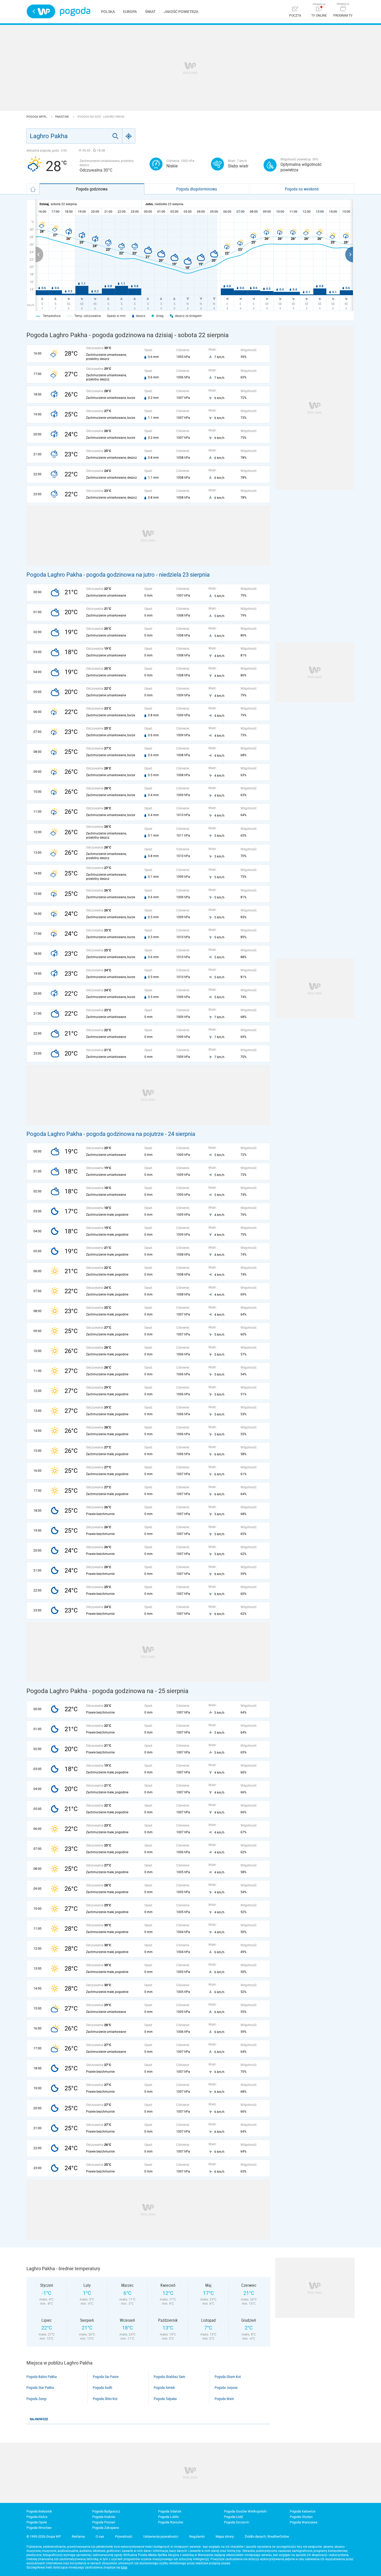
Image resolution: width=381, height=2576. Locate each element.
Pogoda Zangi (36, 2399)
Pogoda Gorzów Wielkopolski (245, 2511)
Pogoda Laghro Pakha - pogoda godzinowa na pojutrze (95, 1134)
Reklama (78, 2536)
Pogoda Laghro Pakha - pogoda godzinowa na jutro (91, 575)
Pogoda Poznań (104, 2522)
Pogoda (75, 12)
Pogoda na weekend (302, 189)
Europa (130, 12)
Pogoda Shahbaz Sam (170, 2377)
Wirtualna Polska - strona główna (41, 11)
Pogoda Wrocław (39, 2528)
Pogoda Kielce (37, 2517)
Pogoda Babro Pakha (42, 2377)
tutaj (124, 2567)
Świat (150, 12)
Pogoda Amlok (164, 2388)
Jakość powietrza (181, 12)
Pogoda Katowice (303, 2511)
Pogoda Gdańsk (170, 2511)
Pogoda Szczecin (237, 2522)
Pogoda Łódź (233, 2517)
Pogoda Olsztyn (301, 2517)
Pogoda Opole (37, 2522)
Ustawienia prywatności (161, 2536)
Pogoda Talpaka (165, 2399)
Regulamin (197, 2536)
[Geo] (129, 136)
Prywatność (124, 2536)
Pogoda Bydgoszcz (106, 2511)
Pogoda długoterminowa (197, 189)
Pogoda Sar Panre (106, 2377)
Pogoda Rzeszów (171, 2522)
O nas (100, 2536)
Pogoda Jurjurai (226, 2388)
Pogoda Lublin (168, 2517)
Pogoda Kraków (104, 2517)
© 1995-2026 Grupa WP (44, 2536)
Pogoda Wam (224, 2399)
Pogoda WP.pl (37, 117)
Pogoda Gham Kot (228, 2377)
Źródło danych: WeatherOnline (267, 2536)
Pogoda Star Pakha (40, 2388)
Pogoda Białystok (39, 2511)
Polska (108, 12)
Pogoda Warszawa (304, 2522)
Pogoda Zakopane (106, 2528)
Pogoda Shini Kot (105, 2399)
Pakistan (62, 117)
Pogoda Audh (103, 2388)
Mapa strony (225, 2536)
